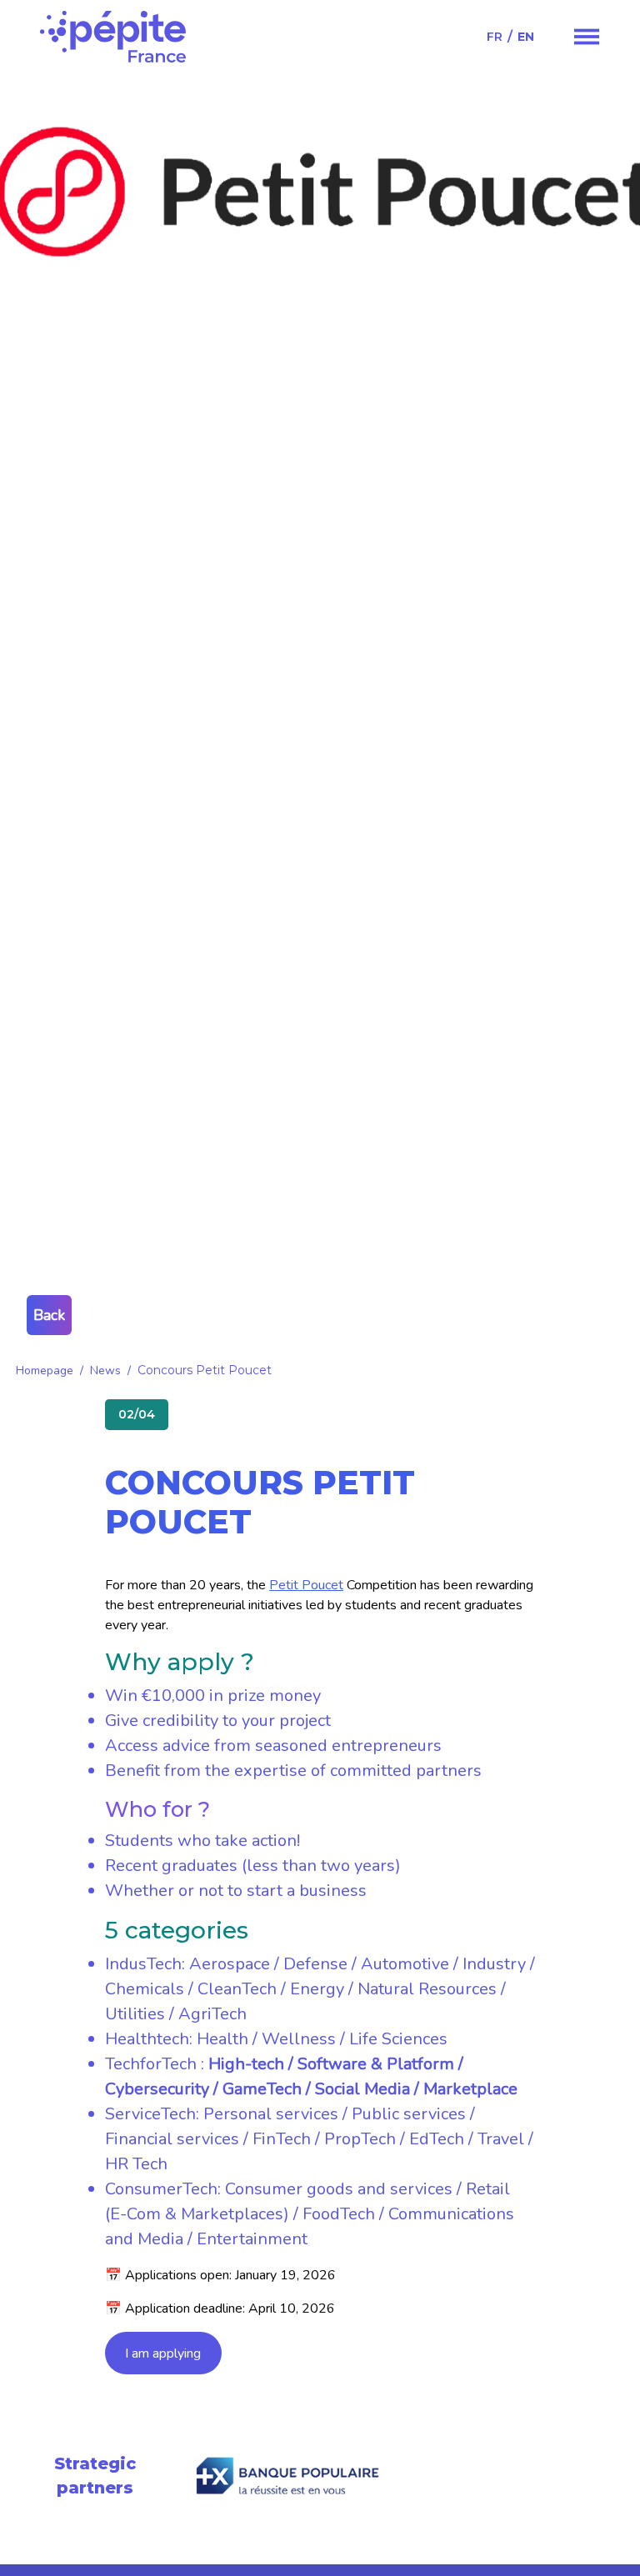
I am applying (163, 2353)
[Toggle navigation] (587, 37)
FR (495, 37)
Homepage (45, 1371)
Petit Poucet (306, 1585)
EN (526, 37)
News (105, 1371)
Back (49, 1315)
